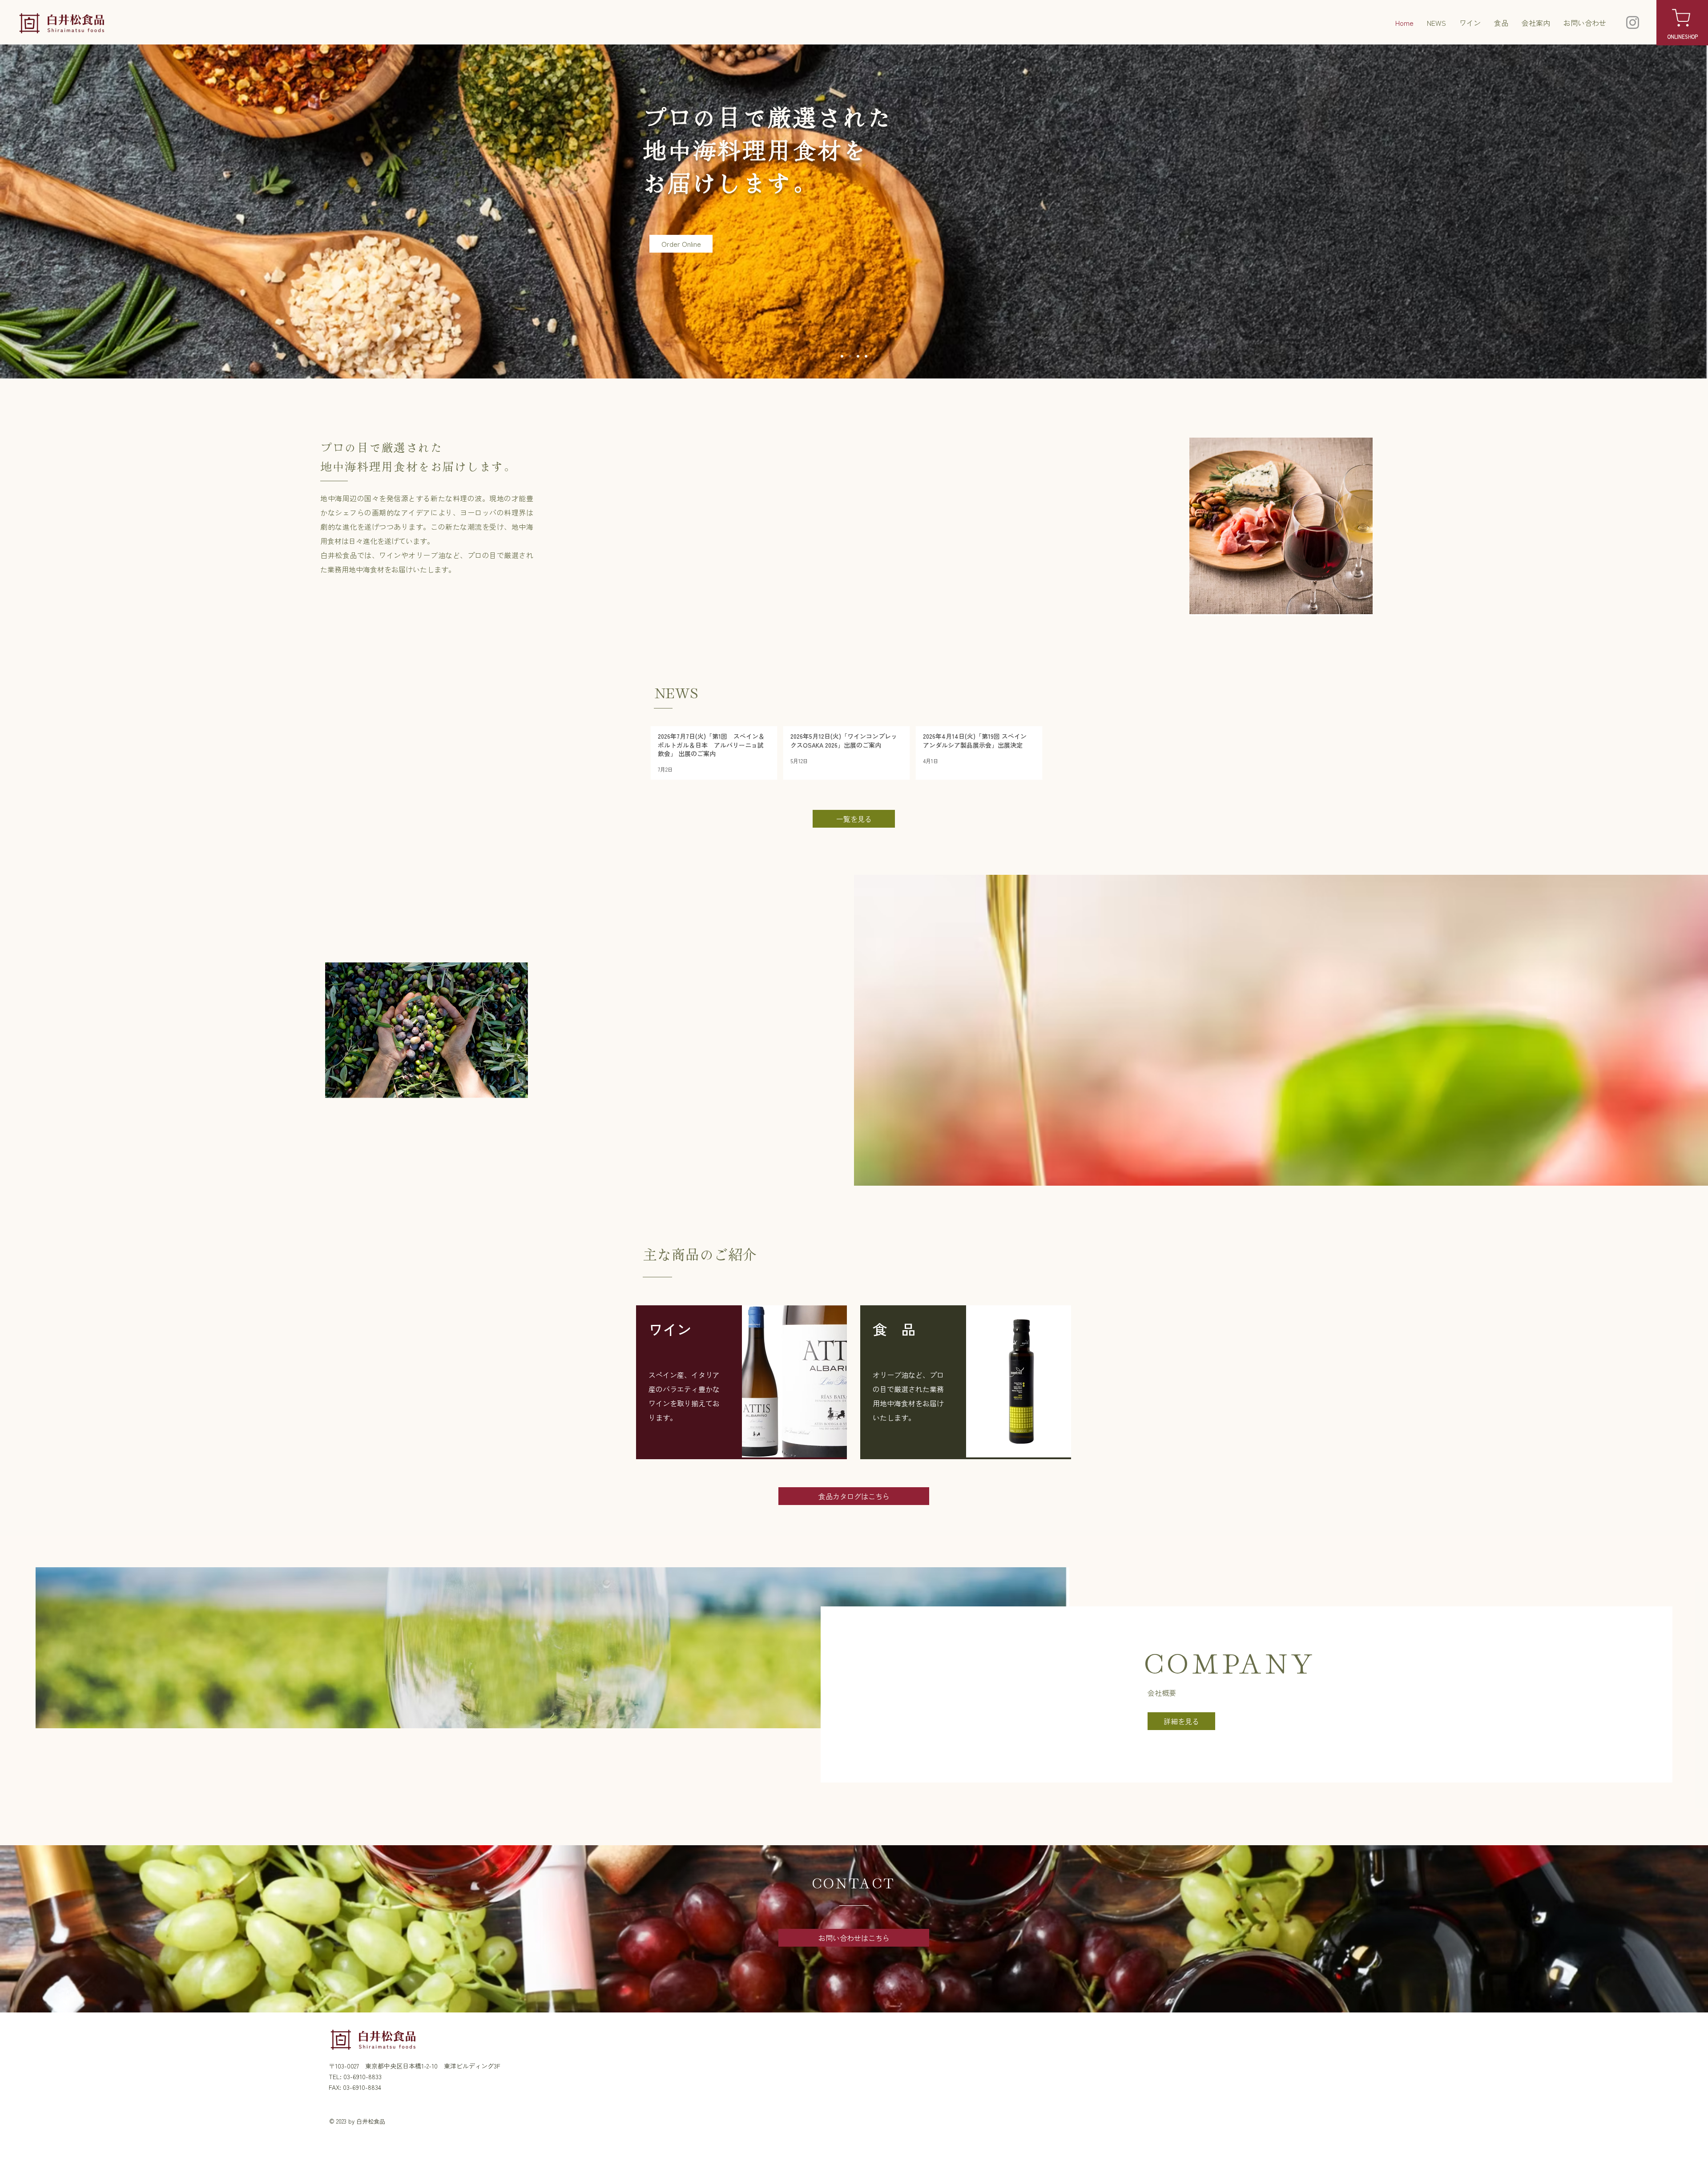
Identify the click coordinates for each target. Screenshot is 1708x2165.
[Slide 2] (842, 356)
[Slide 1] (858, 356)
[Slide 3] (850, 356)
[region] (741, 1382)
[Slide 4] (866, 356)
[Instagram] (1633, 22)
